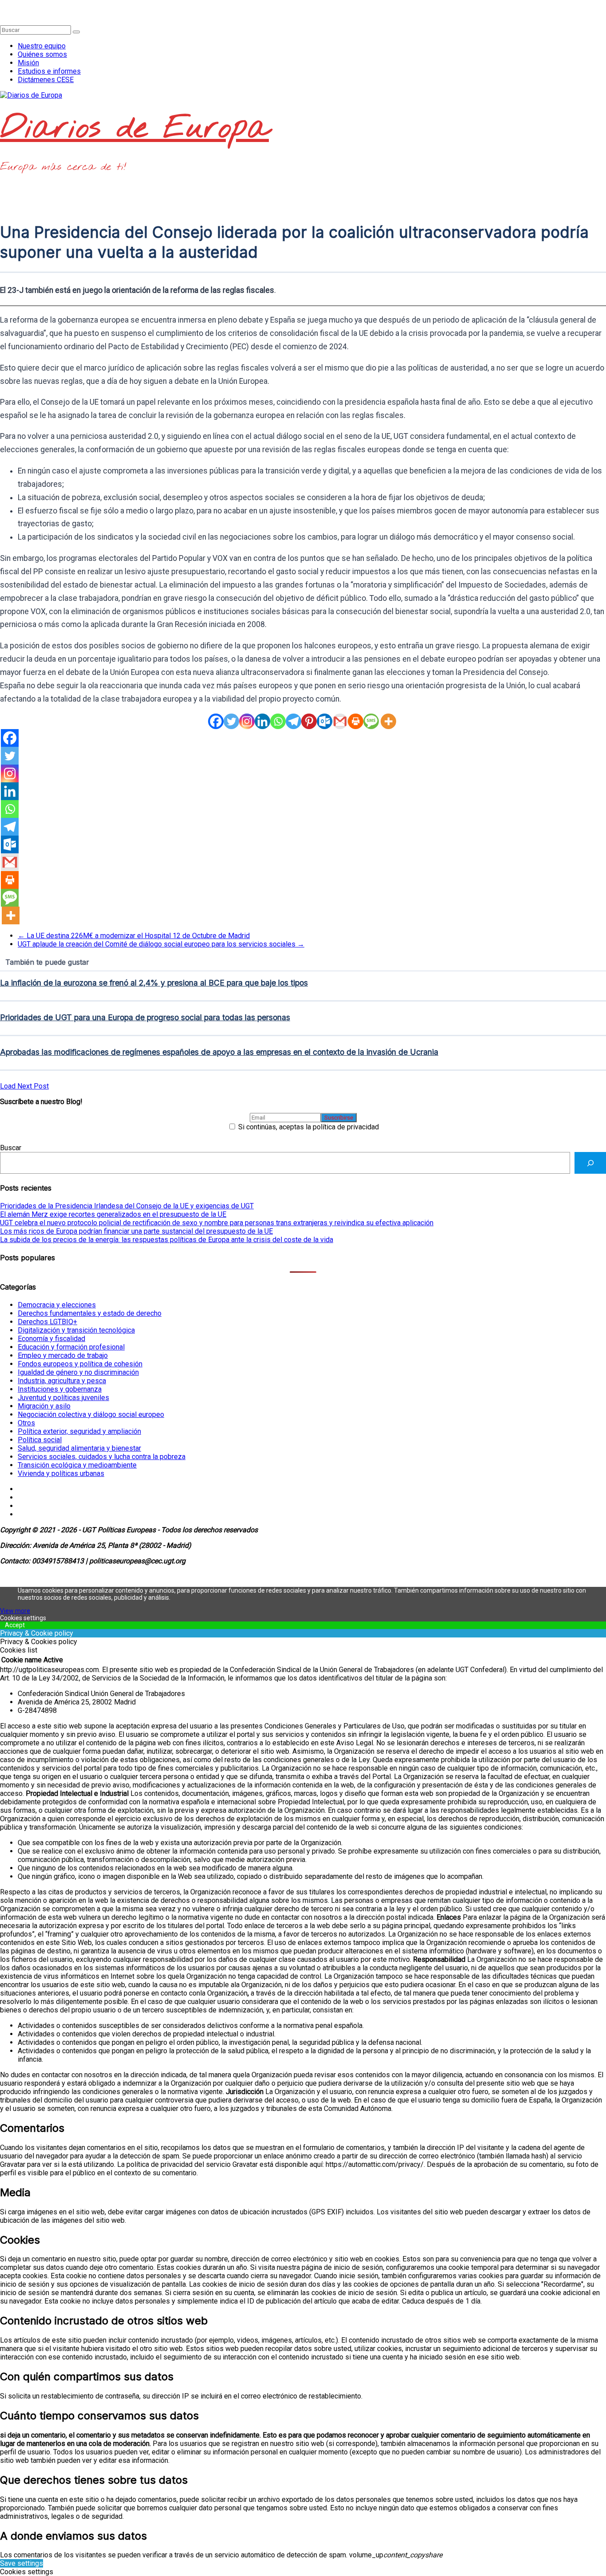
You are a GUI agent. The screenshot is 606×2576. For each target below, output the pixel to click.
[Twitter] (231, 721)
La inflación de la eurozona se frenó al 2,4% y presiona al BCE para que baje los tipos (154, 983)
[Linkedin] (262, 721)
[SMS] (371, 721)
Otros (26, 1423)
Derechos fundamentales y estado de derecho (90, 1313)
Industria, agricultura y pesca (62, 1381)
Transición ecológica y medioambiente (77, 1465)
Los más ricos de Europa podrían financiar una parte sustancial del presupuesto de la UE (136, 1231)
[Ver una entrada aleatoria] (3, 13)
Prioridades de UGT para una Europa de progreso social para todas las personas (145, 1017)
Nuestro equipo (42, 46)
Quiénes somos (42, 54)
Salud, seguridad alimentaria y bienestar (79, 1448)
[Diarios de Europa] (3, 4)
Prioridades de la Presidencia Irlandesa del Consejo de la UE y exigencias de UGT (127, 1206)
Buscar (11, 1148)
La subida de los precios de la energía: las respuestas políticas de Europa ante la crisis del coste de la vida (167, 1240)
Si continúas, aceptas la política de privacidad (308, 1127)
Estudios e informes (49, 71)
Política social (40, 1440)
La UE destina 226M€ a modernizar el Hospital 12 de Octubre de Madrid (134, 936)
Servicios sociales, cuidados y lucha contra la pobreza (102, 1457)
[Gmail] (340, 721)
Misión (28, 63)
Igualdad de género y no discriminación (78, 1372)
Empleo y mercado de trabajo (63, 1355)
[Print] (356, 721)
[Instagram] (247, 721)
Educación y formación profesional (71, 1347)
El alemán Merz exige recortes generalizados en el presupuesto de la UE (113, 1214)
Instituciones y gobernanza (60, 1389)
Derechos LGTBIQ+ (47, 1322)
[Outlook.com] (325, 721)
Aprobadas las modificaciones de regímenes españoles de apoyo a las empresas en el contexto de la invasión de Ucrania (219, 1052)
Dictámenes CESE (46, 80)
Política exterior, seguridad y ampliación (79, 1431)
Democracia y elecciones (57, 1305)
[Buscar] (590, 1163)
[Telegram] (293, 721)
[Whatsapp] (278, 721)
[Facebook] (216, 721)
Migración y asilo (44, 1406)
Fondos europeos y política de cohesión (80, 1364)
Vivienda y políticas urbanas (61, 1473)
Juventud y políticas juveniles (63, 1398)
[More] (388, 721)
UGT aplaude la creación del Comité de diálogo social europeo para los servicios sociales (161, 944)
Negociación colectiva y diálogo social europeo (91, 1414)
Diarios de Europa (134, 129)
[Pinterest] (309, 721)
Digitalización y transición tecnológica (76, 1330)
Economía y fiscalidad (51, 1339)
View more (15, 1611)
